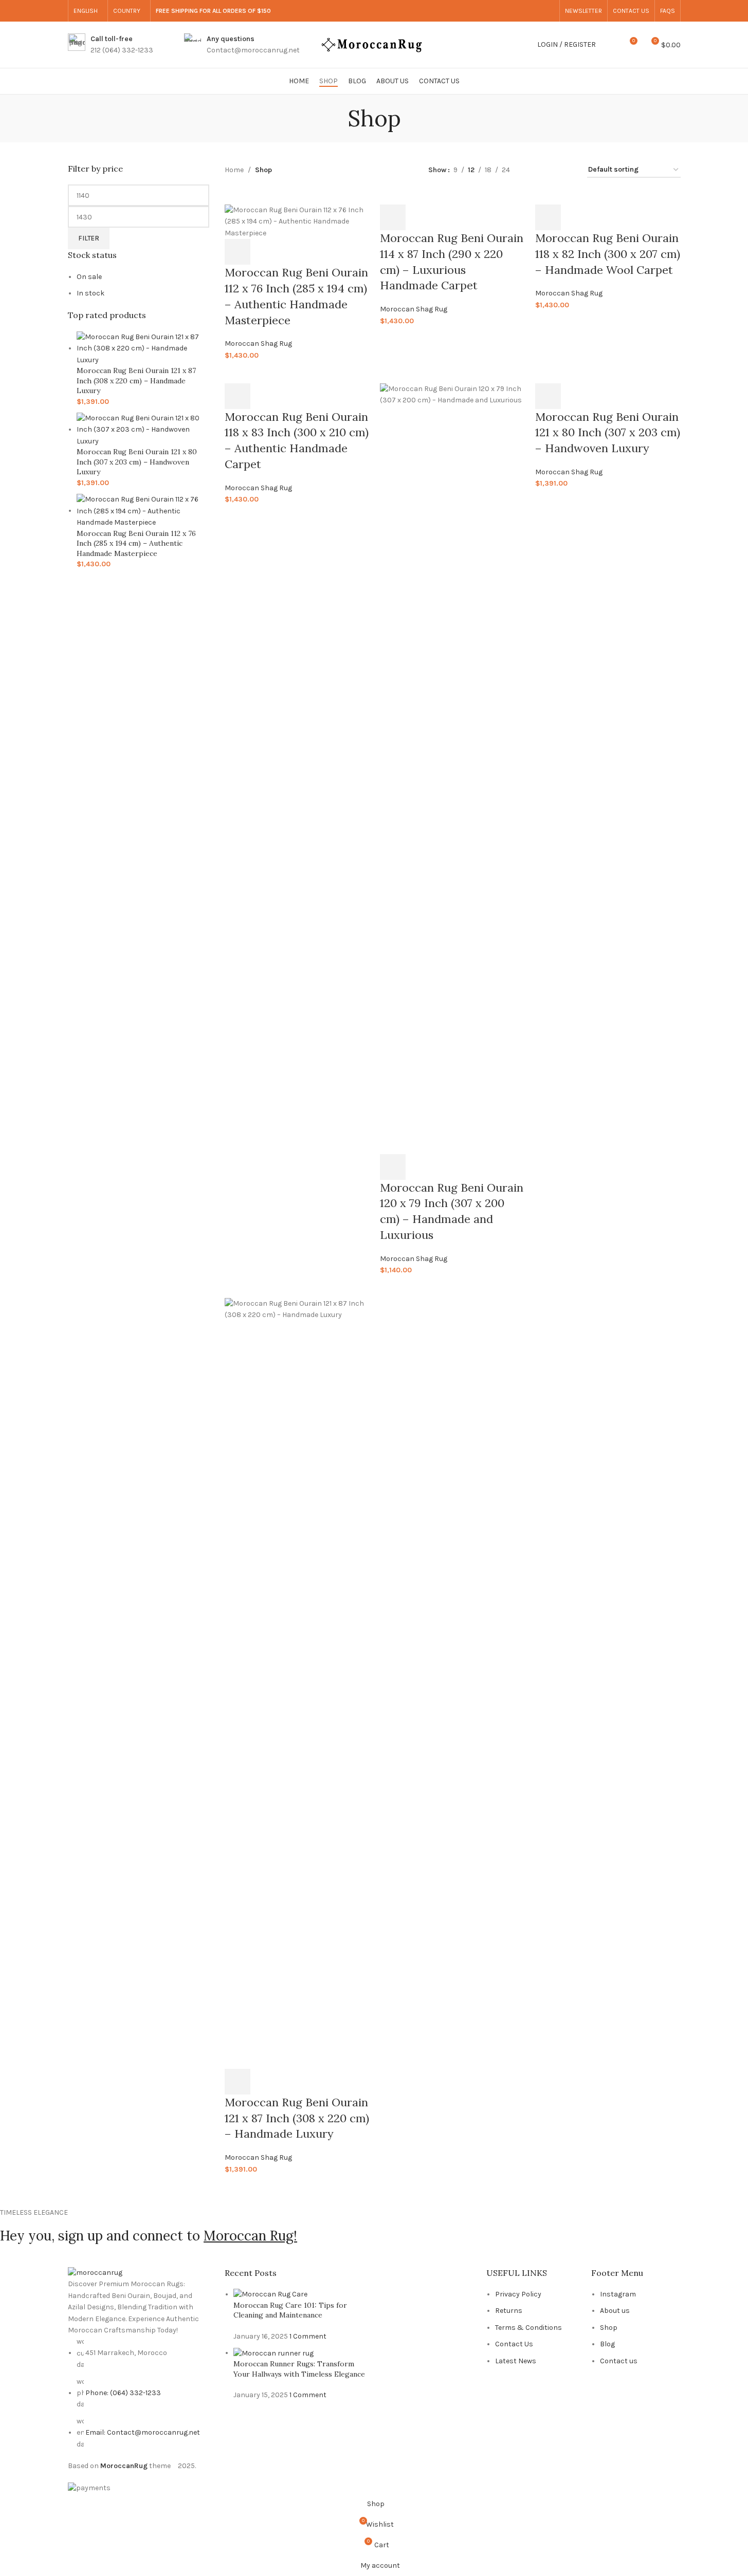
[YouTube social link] (536, 11)
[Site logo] (374, 44)
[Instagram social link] (523, 11)
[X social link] (511, 11)
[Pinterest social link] (548, 11)
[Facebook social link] (499, 11)
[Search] (610, 45)
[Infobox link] (111, 45)
